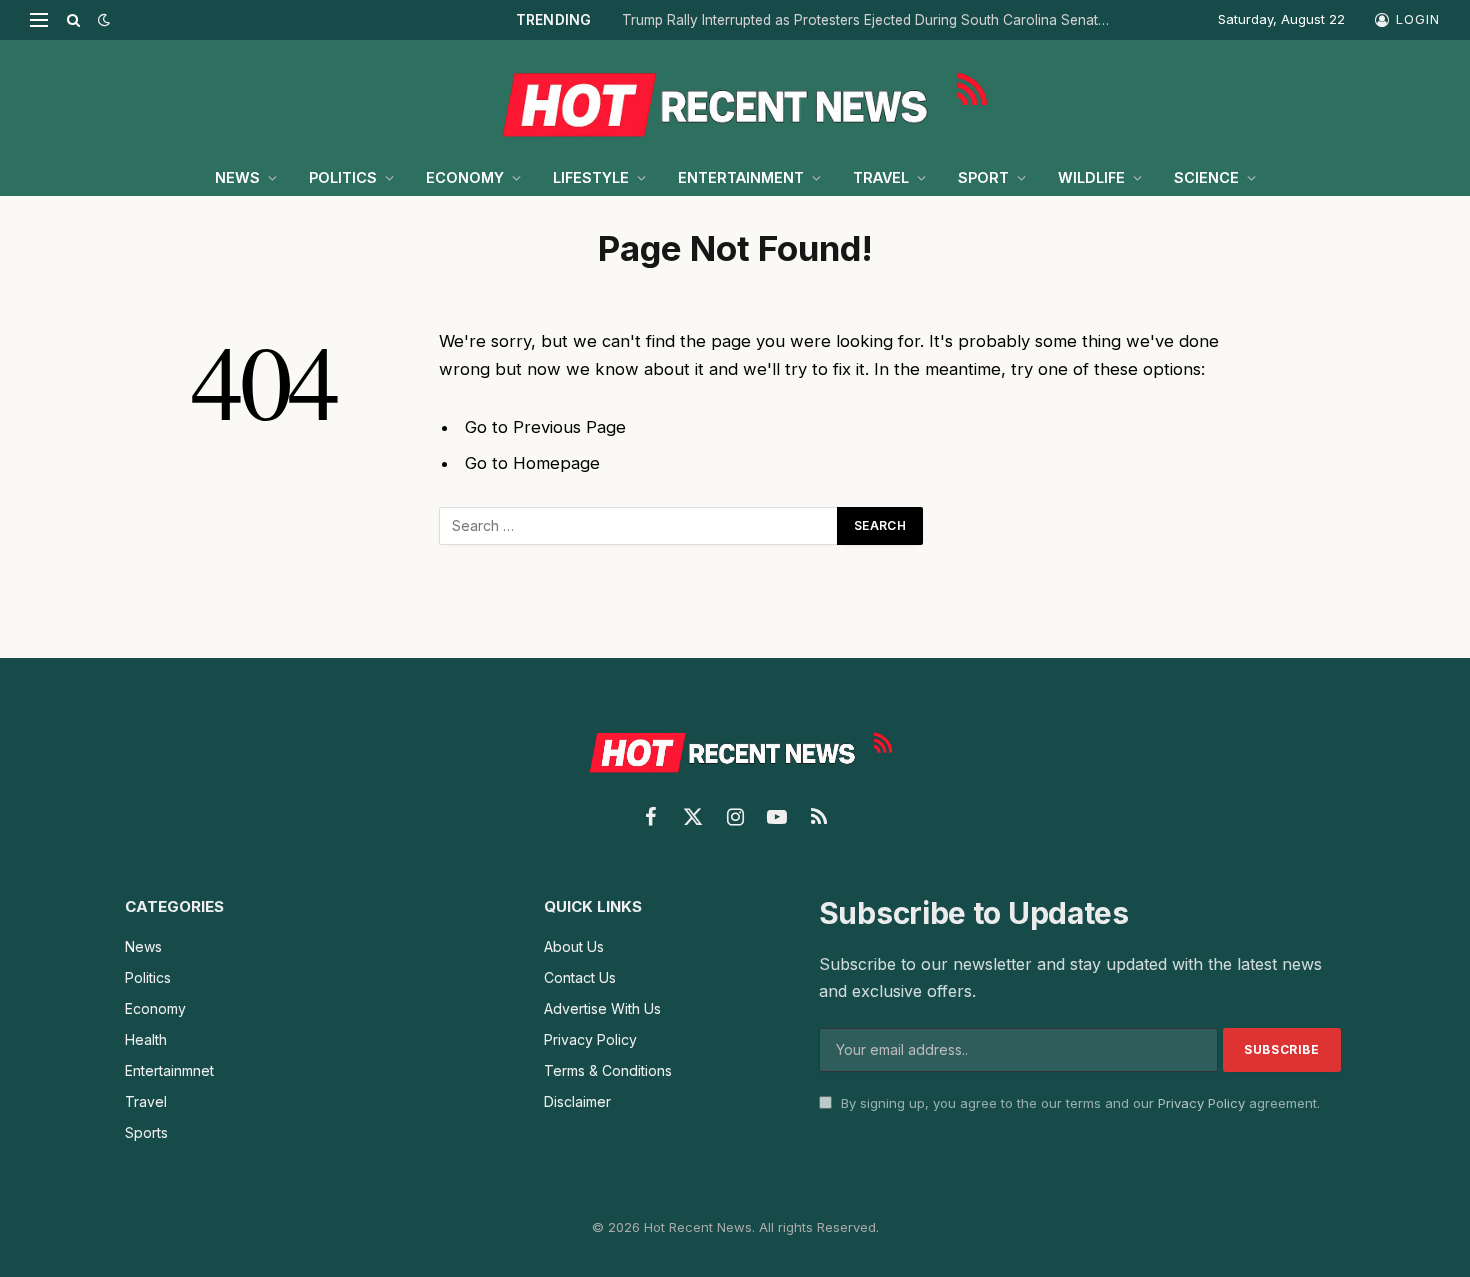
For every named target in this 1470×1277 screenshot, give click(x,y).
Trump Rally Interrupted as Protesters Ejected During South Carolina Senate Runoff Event (872, 20)
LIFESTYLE (591, 177)
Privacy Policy (1201, 1103)
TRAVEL (881, 177)
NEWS (237, 177)
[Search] (73, 20)
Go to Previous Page (545, 427)
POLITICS (343, 177)
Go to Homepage (532, 463)
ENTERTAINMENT (741, 177)
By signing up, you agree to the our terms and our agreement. (1078, 1103)
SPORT (983, 177)
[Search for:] (639, 526)
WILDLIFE (1091, 177)
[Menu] (39, 20)
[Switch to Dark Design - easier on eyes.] (102, 20)
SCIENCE (1206, 177)
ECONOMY (465, 177)
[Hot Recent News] (735, 100)
